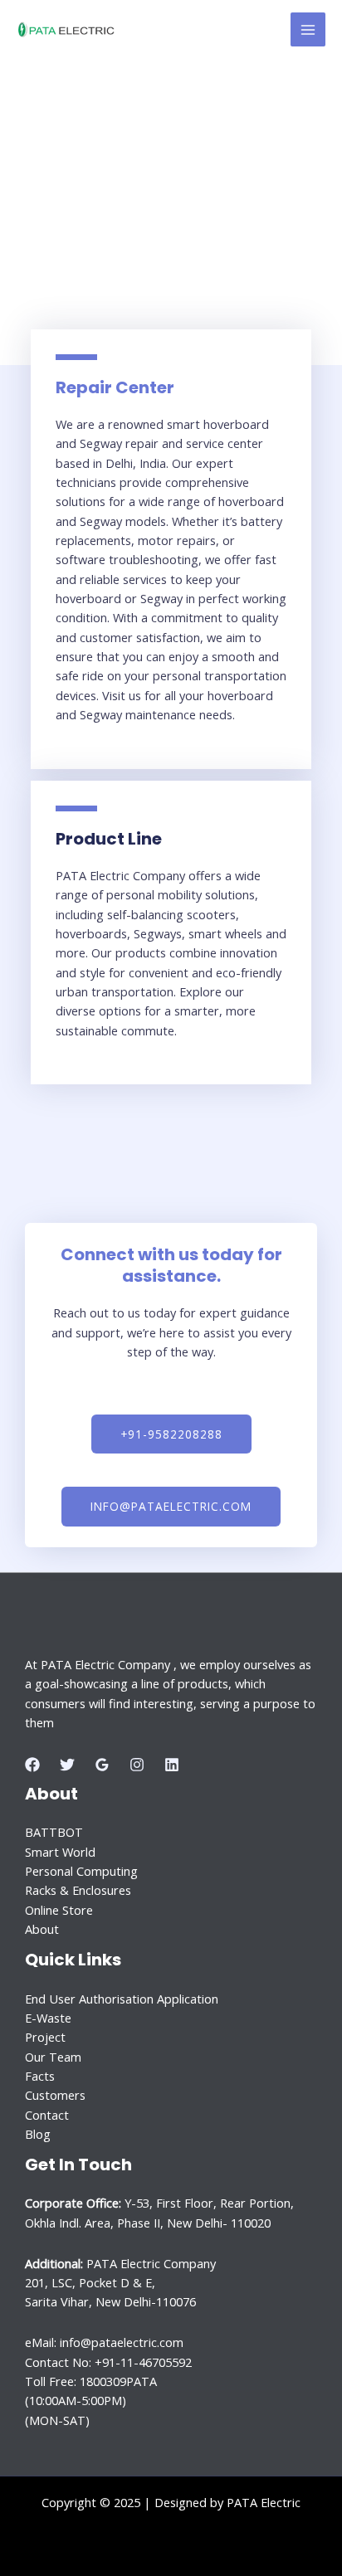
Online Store (59, 1910)
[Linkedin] (172, 1765)
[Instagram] (137, 1765)
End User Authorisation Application (122, 1999)
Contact (47, 2115)
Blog (38, 2134)
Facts (40, 2076)
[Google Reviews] (102, 1765)
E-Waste (48, 2018)
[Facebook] (32, 1765)
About (42, 1929)
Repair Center (115, 387)
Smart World (60, 1852)
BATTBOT (54, 1832)
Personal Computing (81, 1871)
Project (45, 2037)
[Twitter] (67, 1765)
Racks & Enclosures (78, 1890)
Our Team (53, 2057)
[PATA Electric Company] (66, 30)
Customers (55, 2095)
